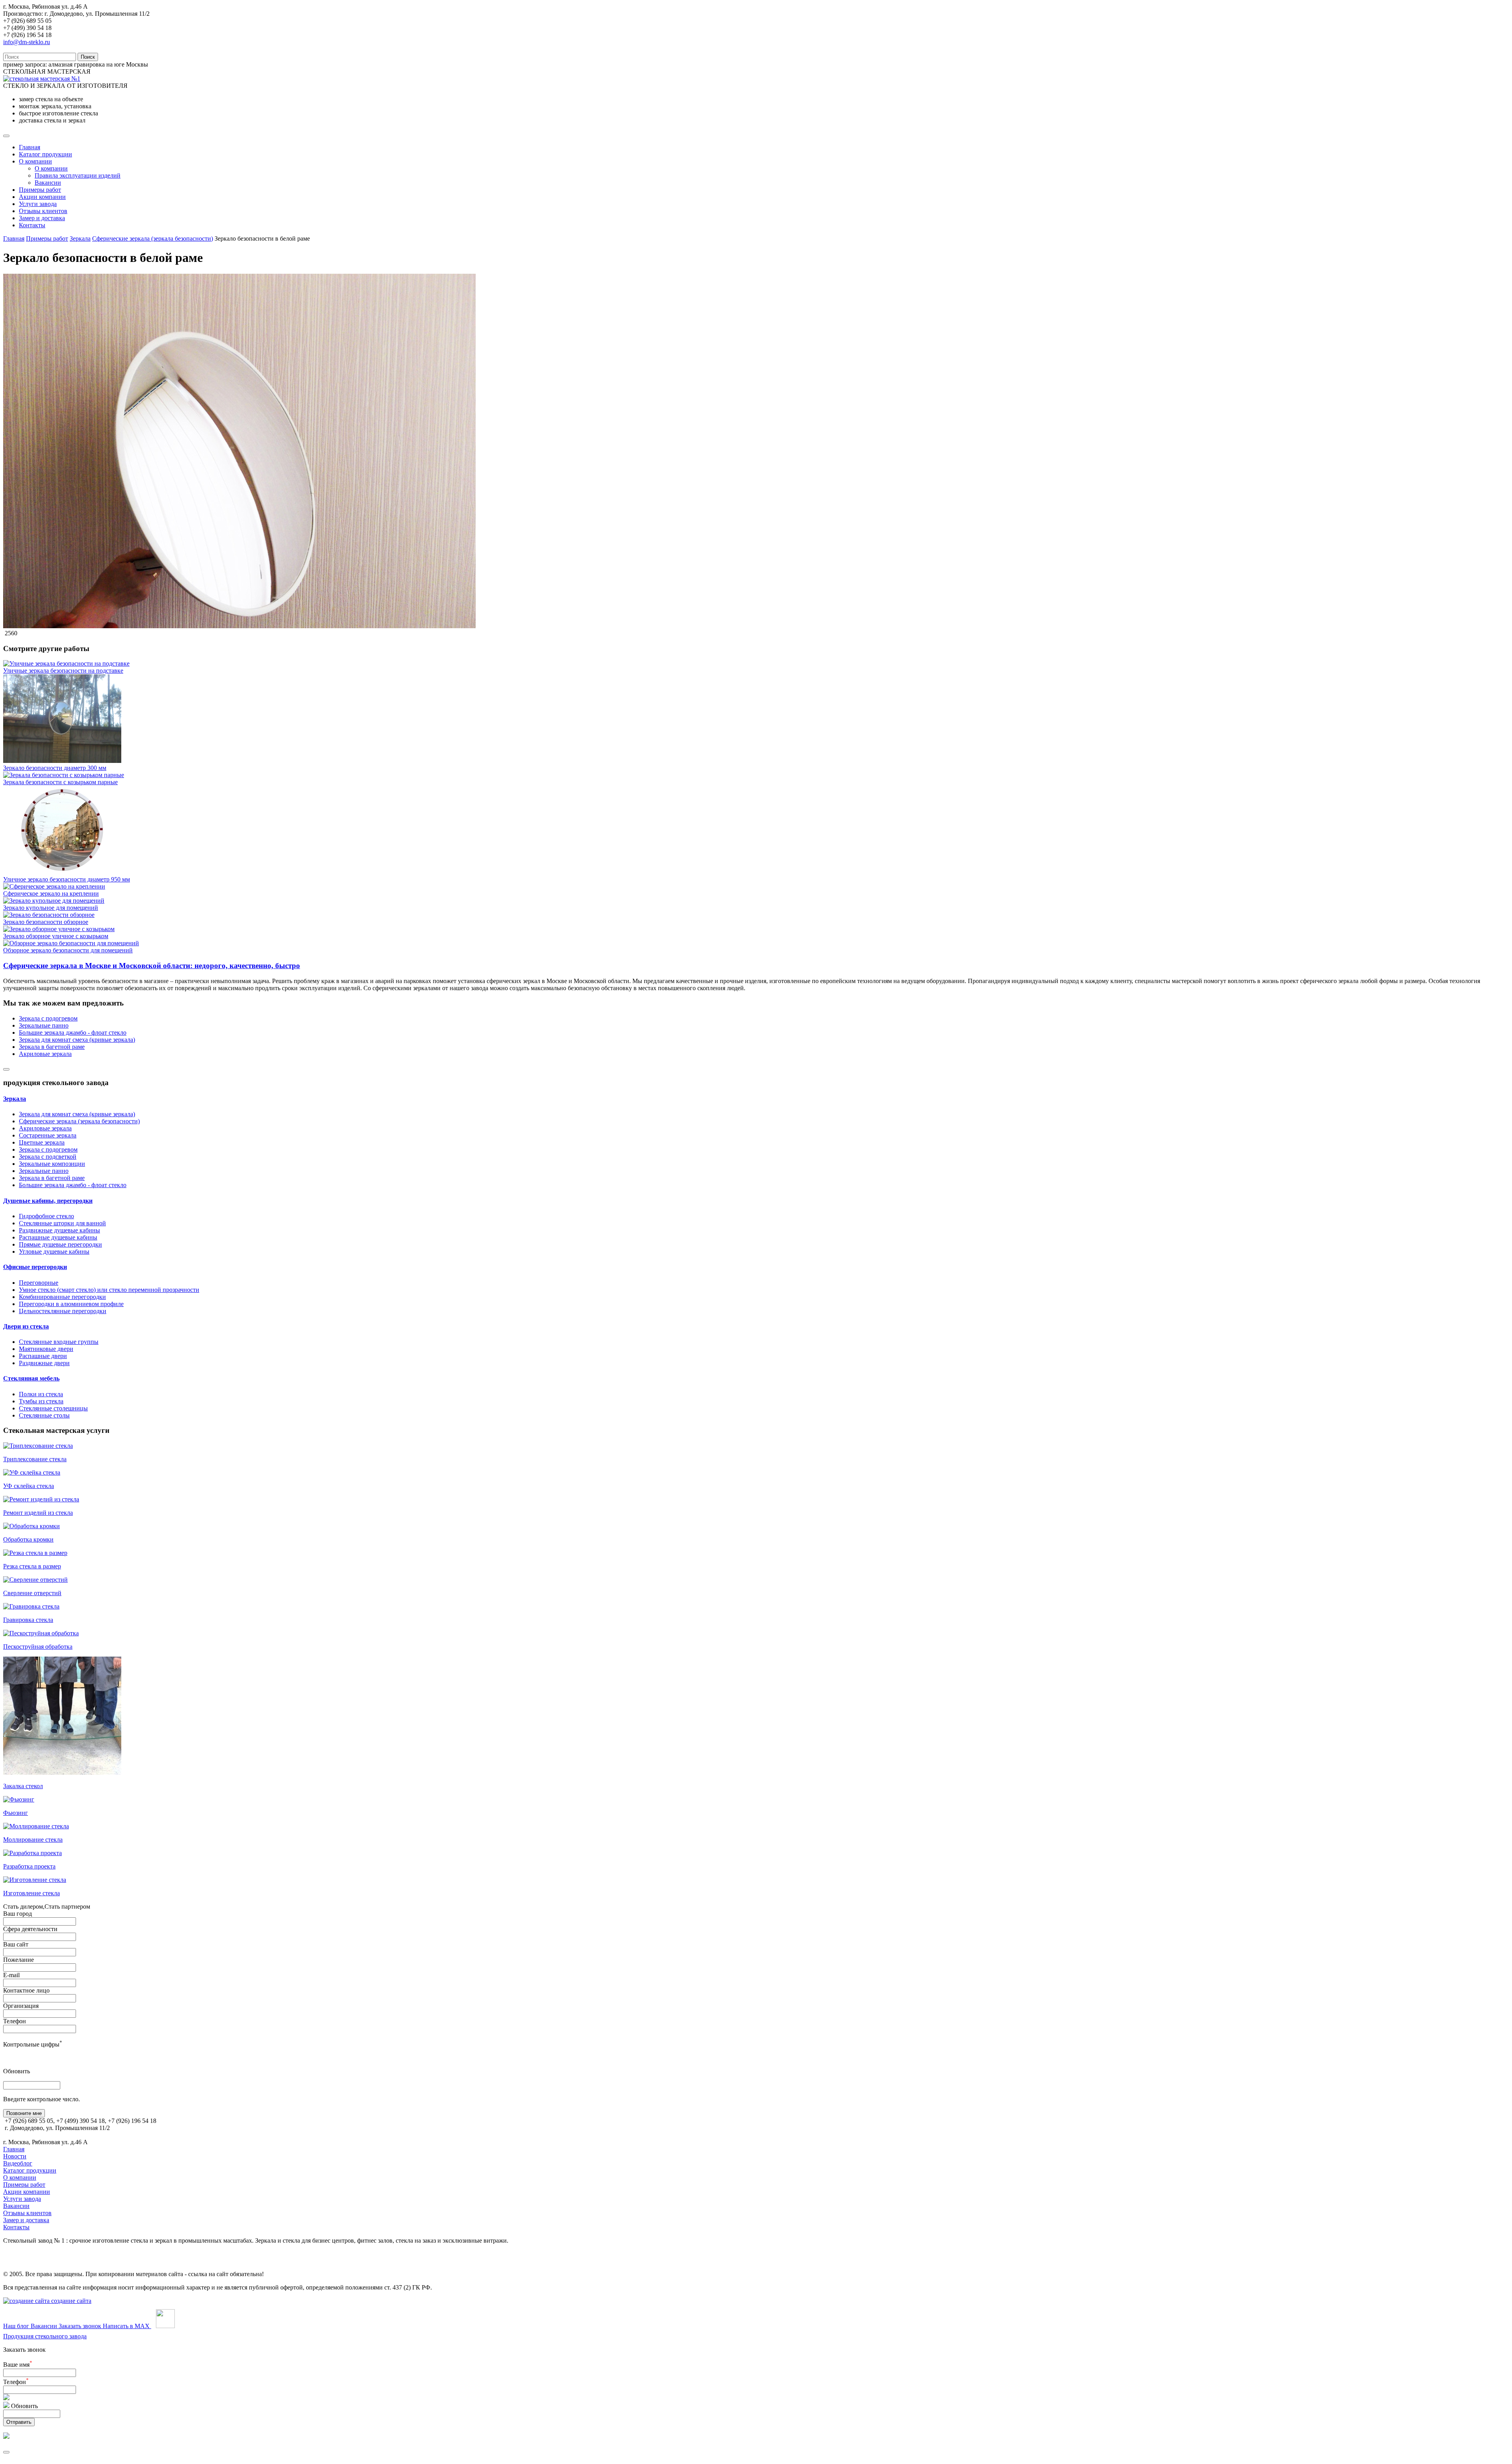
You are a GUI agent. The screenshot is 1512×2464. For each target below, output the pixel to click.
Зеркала (80, 238)
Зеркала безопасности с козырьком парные (60, 782)
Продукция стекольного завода (45, 2336)
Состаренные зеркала (48, 1135)
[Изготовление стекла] (35, 1880)
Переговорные (39, 1283)
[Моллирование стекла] (36, 1826)
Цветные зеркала (42, 1142)
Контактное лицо (26, 1990)
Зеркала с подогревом (48, 1018)
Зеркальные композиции (52, 1164)
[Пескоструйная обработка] (41, 1633)
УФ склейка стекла (29, 1486)
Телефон (15, 2021)
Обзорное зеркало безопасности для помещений (68, 950)
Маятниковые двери (46, 1349)
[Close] (6, 1069)
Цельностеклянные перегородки (63, 1311)
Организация (21, 2006)
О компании (35, 161)
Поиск (88, 57)
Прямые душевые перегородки (60, 1244)
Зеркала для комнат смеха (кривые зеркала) (77, 1040)
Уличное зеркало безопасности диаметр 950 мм (67, 879)
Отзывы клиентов (43, 211)
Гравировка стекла (28, 1620)
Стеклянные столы (44, 1415)
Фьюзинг (16, 1813)
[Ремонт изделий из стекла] (41, 1499)
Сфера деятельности (30, 1929)
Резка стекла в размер (32, 1566)
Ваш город (18, 1914)
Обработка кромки (28, 1539)
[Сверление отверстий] (35, 1580)
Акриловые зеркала (45, 1054)
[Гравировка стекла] (31, 1606)
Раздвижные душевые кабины (59, 1230)
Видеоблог (18, 2163)
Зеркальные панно (44, 1025)
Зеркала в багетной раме (52, 1047)
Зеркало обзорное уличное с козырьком (56, 936)
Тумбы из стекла (41, 1401)
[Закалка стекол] (62, 1773)
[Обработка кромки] (31, 1526)
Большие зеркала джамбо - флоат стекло (73, 1033)
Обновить (17, 2071)
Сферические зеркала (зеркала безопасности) (153, 238)
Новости (15, 2156)
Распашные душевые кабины (58, 1237)
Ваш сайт (16, 1944)
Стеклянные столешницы (53, 1408)
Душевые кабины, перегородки (48, 1201)
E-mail (11, 1975)
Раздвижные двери (44, 1363)
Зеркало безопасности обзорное (46, 922)
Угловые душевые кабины (54, 1251)
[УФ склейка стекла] (32, 1472)
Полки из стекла (41, 1394)
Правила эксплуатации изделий (78, 175)
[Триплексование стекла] (38, 1446)
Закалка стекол (23, 1786)
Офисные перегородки (35, 1267)
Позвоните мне (24, 2113)
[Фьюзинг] (19, 1799)
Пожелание (19, 1960)
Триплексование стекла (35, 1459)
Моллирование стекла (33, 1840)
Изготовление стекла (31, 1893)
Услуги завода (38, 204)
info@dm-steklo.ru (27, 42)
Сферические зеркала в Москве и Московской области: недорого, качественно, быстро (152, 966)
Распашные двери (43, 1356)
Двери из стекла (26, 1326)
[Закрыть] (6, 2452)
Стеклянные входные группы (59, 1342)
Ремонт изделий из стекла (38, 1513)
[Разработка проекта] (32, 1853)
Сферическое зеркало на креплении (51, 893)
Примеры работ (40, 190)
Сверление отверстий (32, 1593)
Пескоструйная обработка (38, 1647)
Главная (30, 147)
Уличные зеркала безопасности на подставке (63, 671)
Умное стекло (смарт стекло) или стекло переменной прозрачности (109, 1290)
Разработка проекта (29, 1866)
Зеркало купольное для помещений (51, 908)
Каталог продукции (45, 154)
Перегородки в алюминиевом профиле (71, 1304)
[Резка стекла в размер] (35, 1553)
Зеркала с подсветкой (48, 1157)
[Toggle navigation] (6, 136)
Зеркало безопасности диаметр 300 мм (55, 768)
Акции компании (42, 197)
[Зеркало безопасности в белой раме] (239, 626)
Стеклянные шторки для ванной (62, 1223)
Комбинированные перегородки (62, 1297)
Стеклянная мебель (31, 1378)
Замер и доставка (42, 218)
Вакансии (48, 183)
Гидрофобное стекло (46, 1216)
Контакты (32, 225)
